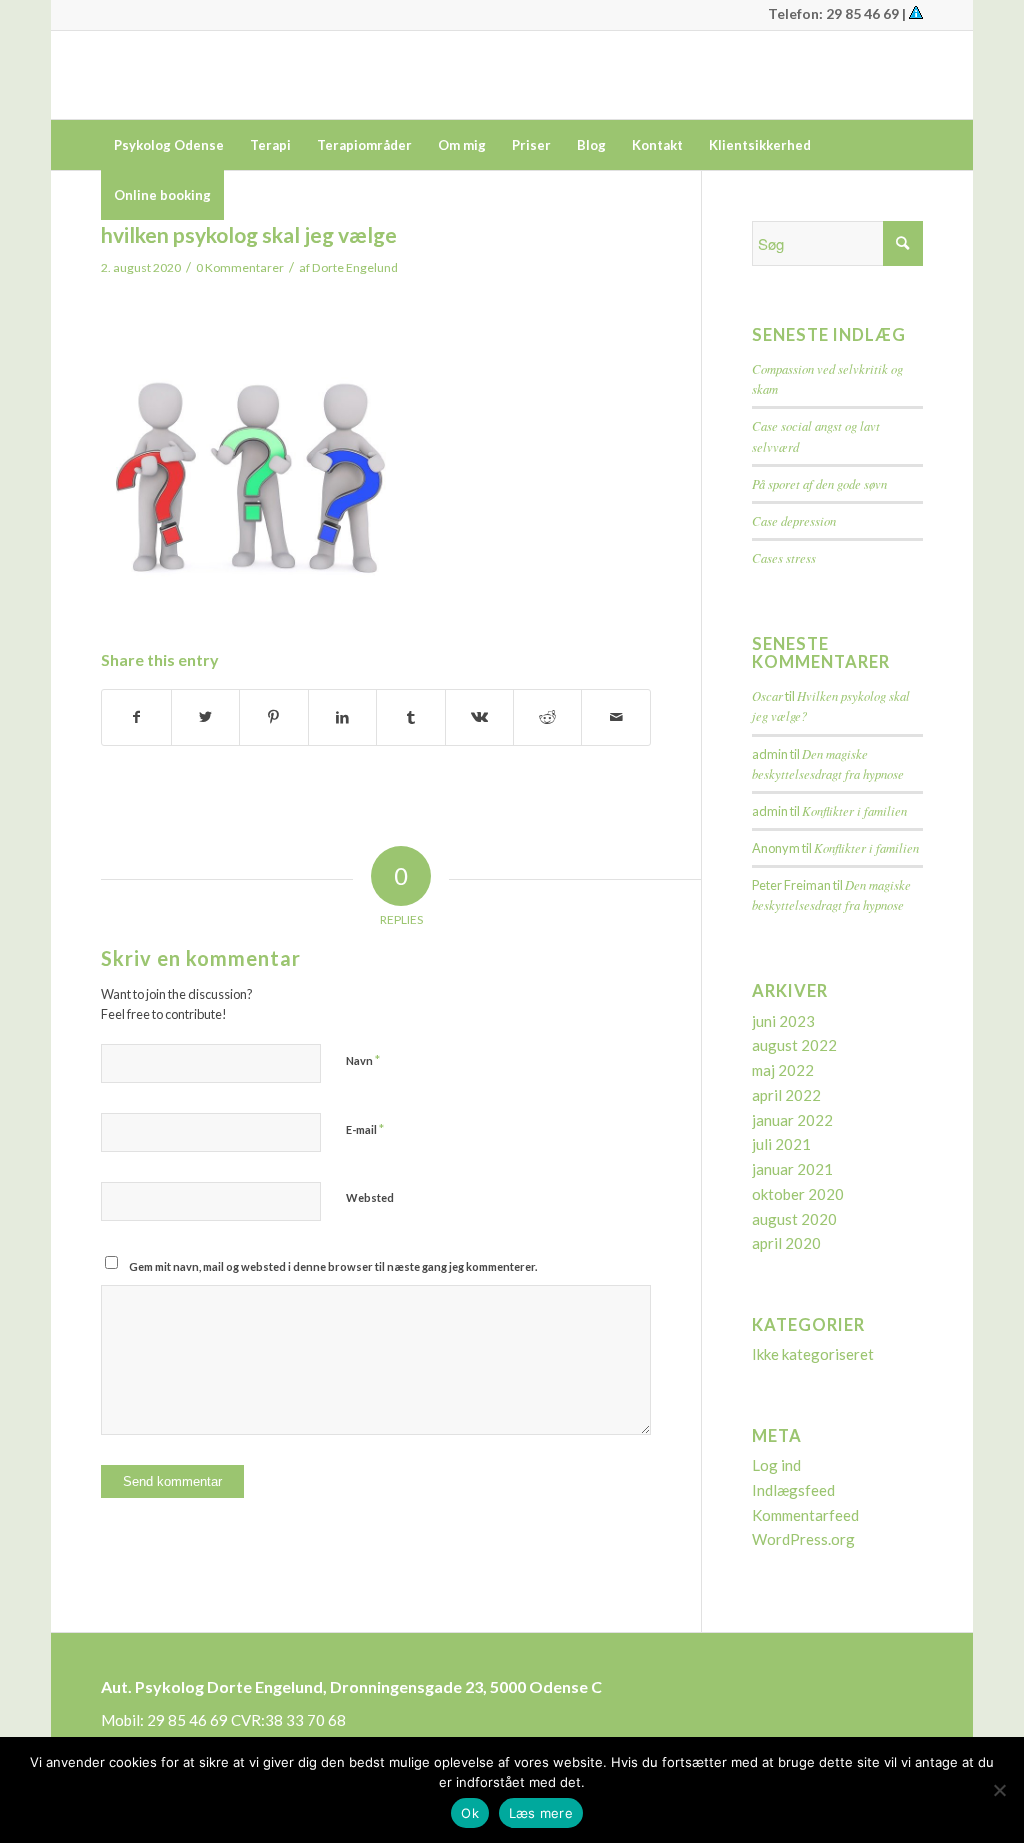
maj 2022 (783, 1070)
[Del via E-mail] (615, 717)
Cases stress (784, 557)
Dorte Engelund (355, 267)
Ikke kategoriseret (813, 1354)
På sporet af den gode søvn (819, 483)
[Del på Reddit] (547, 717)
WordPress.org (803, 1539)
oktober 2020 (798, 1194)
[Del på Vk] (479, 717)
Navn (363, 1060)
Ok (470, 1813)
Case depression (794, 520)
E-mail (365, 1129)
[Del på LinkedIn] (342, 717)
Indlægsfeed (793, 1490)
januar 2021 (792, 1169)
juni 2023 (783, 1021)
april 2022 (786, 1095)
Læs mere (541, 1813)
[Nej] (999, 1790)
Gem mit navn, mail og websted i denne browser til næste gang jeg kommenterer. (333, 1266)
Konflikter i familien (854, 810)
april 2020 (786, 1243)
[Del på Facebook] (136, 717)
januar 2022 (792, 1120)
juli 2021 (781, 1144)
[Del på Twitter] (205, 717)
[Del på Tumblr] (410, 717)
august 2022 (794, 1045)
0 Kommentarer (240, 267)
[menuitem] (169, 145)
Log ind (776, 1465)
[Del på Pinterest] (273, 717)
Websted (370, 1197)
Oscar (767, 695)
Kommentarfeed (805, 1515)
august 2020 (794, 1219)
